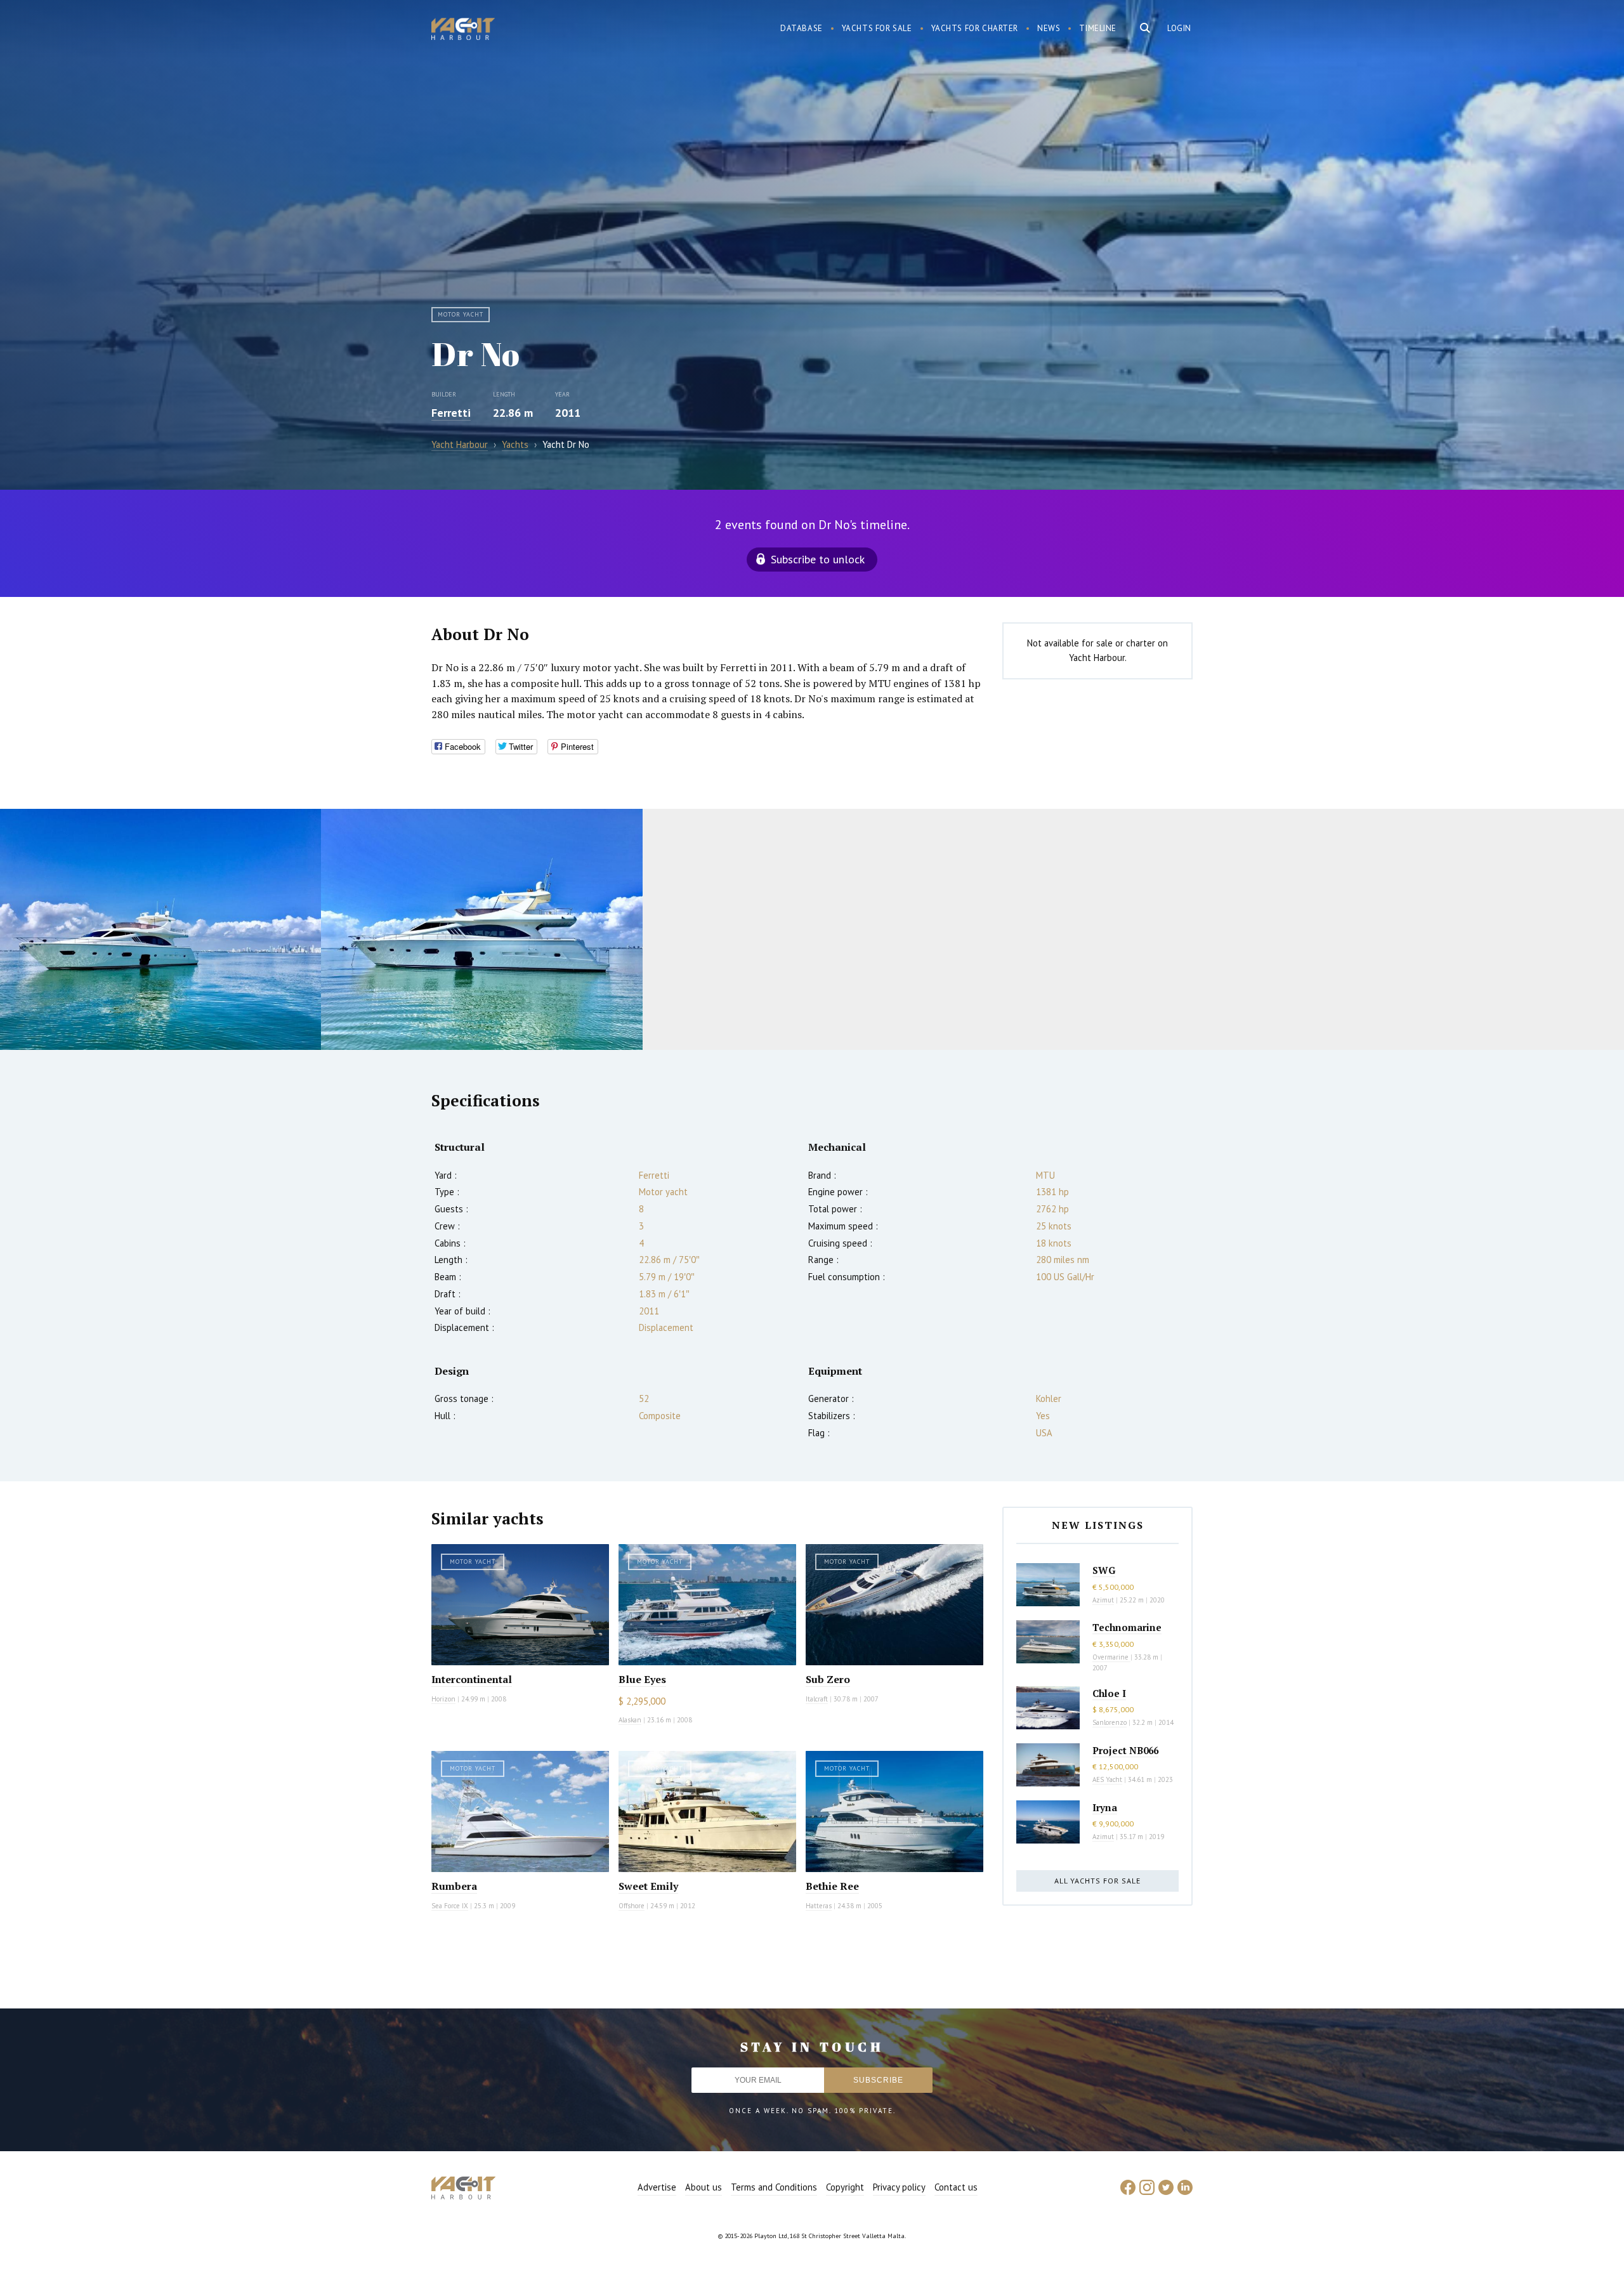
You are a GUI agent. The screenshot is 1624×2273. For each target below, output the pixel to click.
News (1049, 28)
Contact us (956, 2187)
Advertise (657, 2187)
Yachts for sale (877, 28)
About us (704, 2187)
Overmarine (1111, 1657)
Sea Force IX (450, 1906)
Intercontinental (472, 1679)
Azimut (1103, 1600)
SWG (1104, 1570)
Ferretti (451, 413)
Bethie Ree (832, 1886)
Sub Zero (828, 1679)
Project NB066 (1125, 1750)
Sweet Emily (648, 1886)
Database (802, 28)
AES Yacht (1107, 1779)
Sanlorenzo (1110, 1722)
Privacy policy (899, 2187)
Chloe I (1109, 1693)
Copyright (845, 2187)
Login (1179, 28)
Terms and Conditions (774, 2187)
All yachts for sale (1097, 1881)
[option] (160, 929)
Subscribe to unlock (818, 559)
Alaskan (630, 1720)
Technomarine (1127, 1627)
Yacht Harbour (463, 30)
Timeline (1098, 28)
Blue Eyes (642, 1679)
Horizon (443, 1699)
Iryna (1105, 1807)
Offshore (632, 1906)
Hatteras (819, 1906)
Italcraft (817, 1699)
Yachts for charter (975, 28)
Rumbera (454, 1886)
